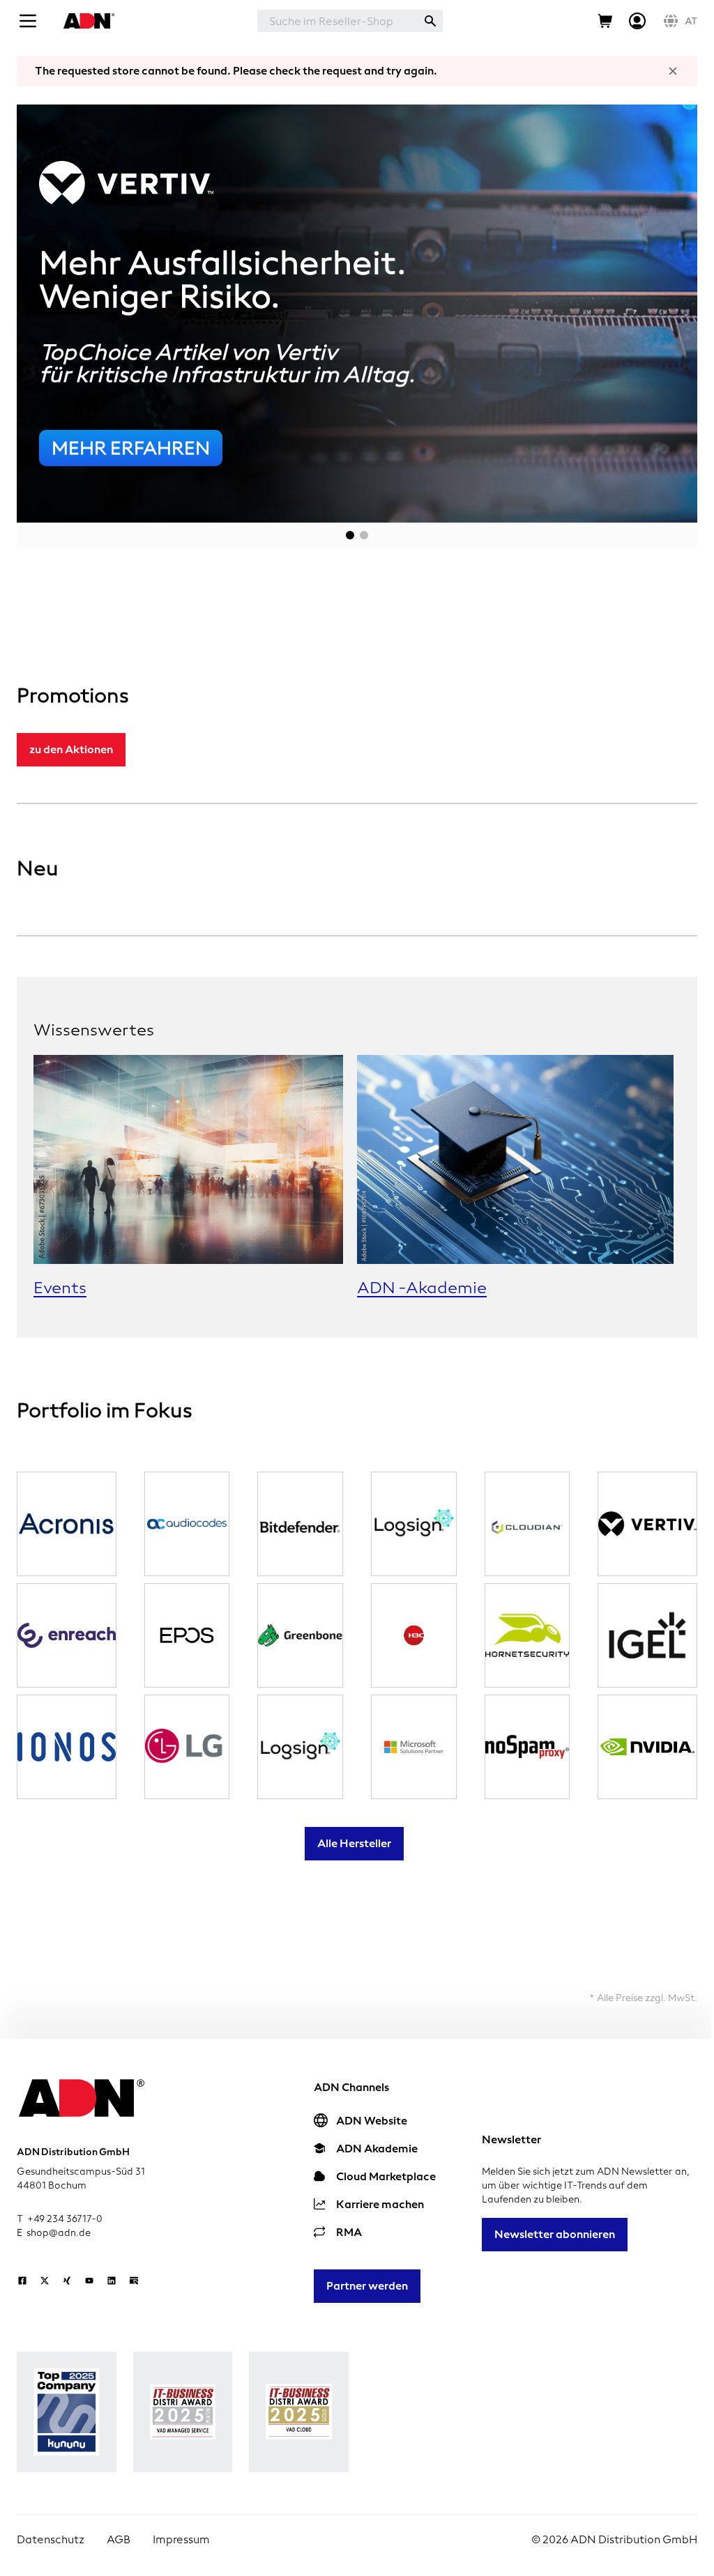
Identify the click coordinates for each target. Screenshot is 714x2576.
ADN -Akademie (422, 1288)
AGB (119, 2539)
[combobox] (337, 21)
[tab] (350, 535)
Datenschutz (51, 2539)
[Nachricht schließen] (673, 71)
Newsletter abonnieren (555, 2234)
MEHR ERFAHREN (131, 448)
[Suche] (430, 21)
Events (60, 1288)
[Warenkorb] (605, 21)
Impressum (181, 2539)
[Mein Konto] (637, 21)
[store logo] (87, 21)
